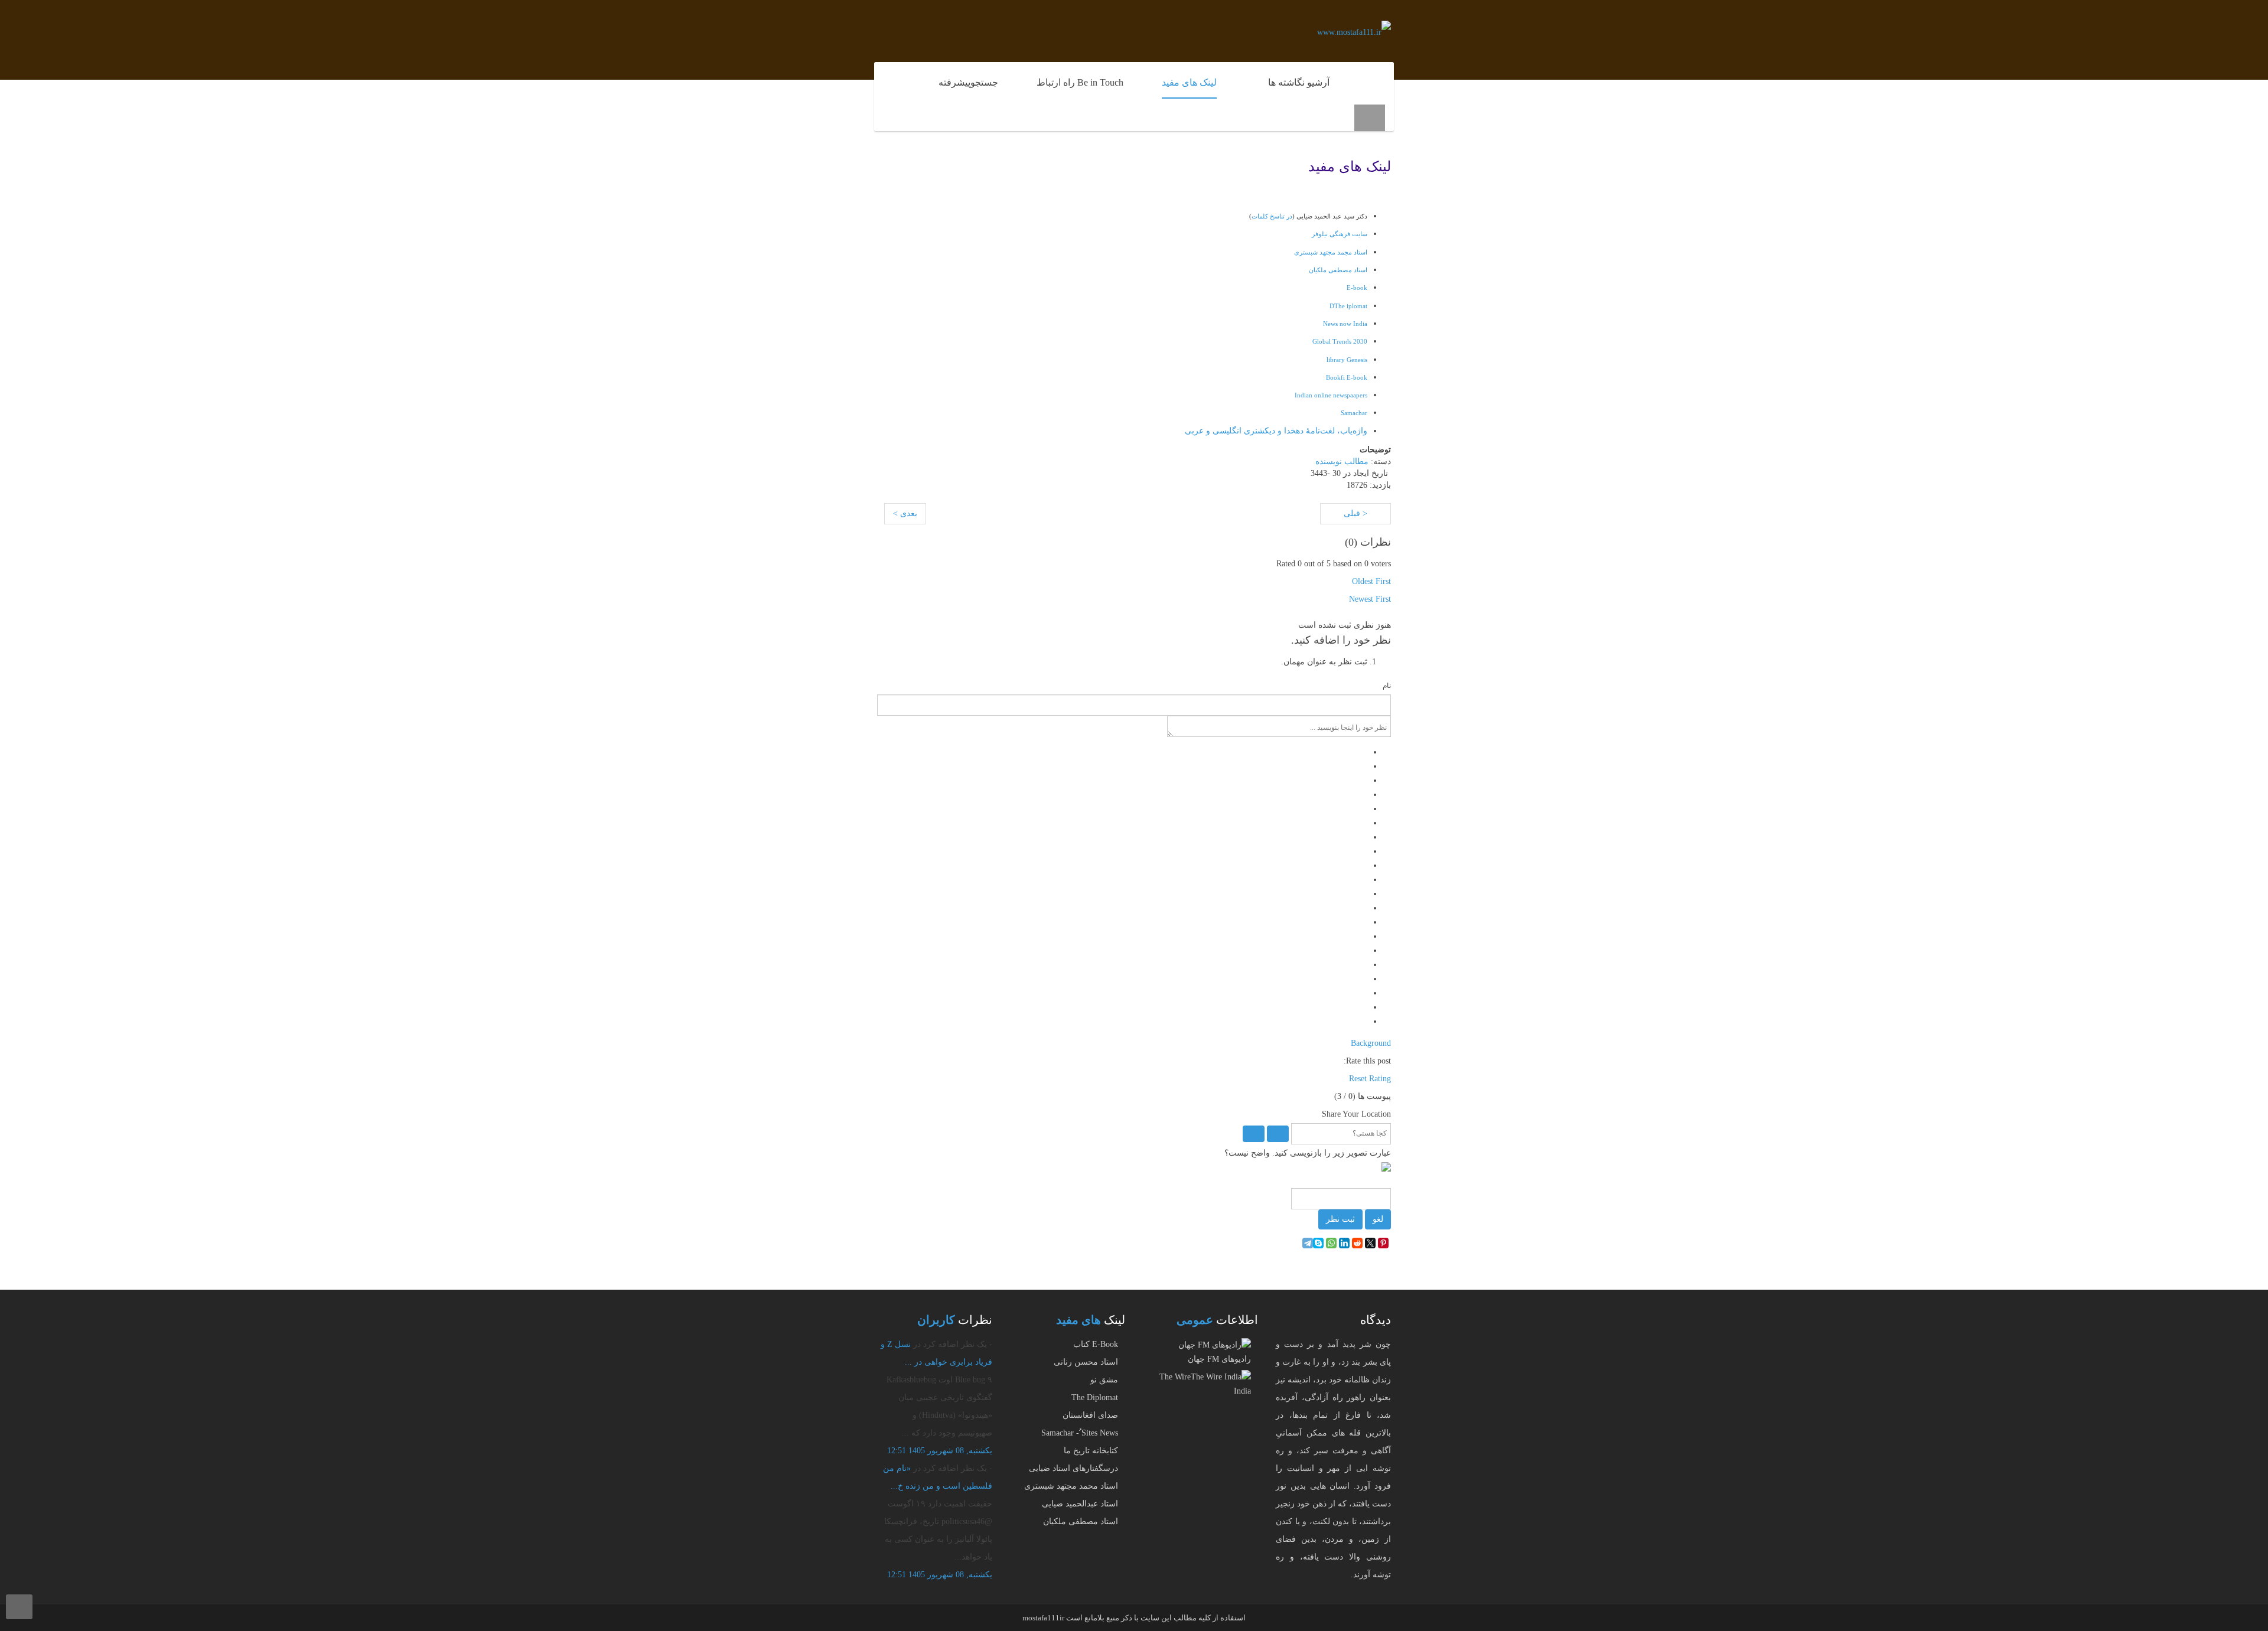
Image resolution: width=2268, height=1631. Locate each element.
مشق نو (1104, 1380)
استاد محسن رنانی (1086, 1362)
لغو (1378, 1219)
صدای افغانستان (1090, 1415)
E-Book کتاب (1096, 1344)
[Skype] (1318, 1243)
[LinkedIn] (1344, 1243)
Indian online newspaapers (1331, 395)
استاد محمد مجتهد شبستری (1071, 1486)
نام (1387, 686)
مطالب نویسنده (1342, 461)
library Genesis (1347, 360)
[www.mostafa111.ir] (1354, 32)
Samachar (1354, 413)
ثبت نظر (1340, 1219)
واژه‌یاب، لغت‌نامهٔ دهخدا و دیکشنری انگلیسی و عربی (1276, 431)
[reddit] (1357, 1243)
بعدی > (905, 513)
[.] (1367, 77)
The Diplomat (1095, 1397)
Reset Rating (1370, 1079)
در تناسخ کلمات (1272, 216)
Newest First (1370, 599)
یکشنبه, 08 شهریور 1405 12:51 (940, 1451)
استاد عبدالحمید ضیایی (1080, 1504)
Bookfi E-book (1347, 377)
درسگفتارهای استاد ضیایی (1073, 1468)
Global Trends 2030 (1340, 341)
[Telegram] (1308, 1243)
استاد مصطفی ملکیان (1338, 270)
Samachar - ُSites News (1080, 1433)
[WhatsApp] (1331, 1243)
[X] (1370, 1243)
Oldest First (1371, 581)
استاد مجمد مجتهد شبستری (1331, 252)
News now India (1345, 324)
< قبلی (1355, 513)
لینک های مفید (1350, 167)
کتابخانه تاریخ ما (1091, 1451)
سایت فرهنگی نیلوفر (1340, 234)
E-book (1357, 288)
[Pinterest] (1383, 1243)
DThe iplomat (1348, 306)
